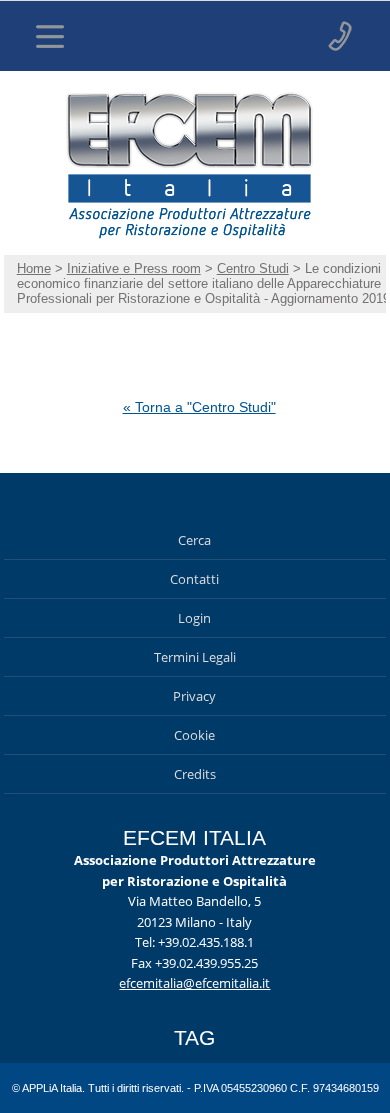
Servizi (340, 36)
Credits (195, 774)
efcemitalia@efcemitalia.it (194, 983)
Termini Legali (195, 657)
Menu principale (50, 36)
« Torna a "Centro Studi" (199, 407)
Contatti (194, 579)
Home (34, 268)
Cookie (194, 735)
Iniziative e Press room (134, 268)
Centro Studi (253, 268)
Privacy (194, 696)
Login (194, 618)
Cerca (194, 540)
